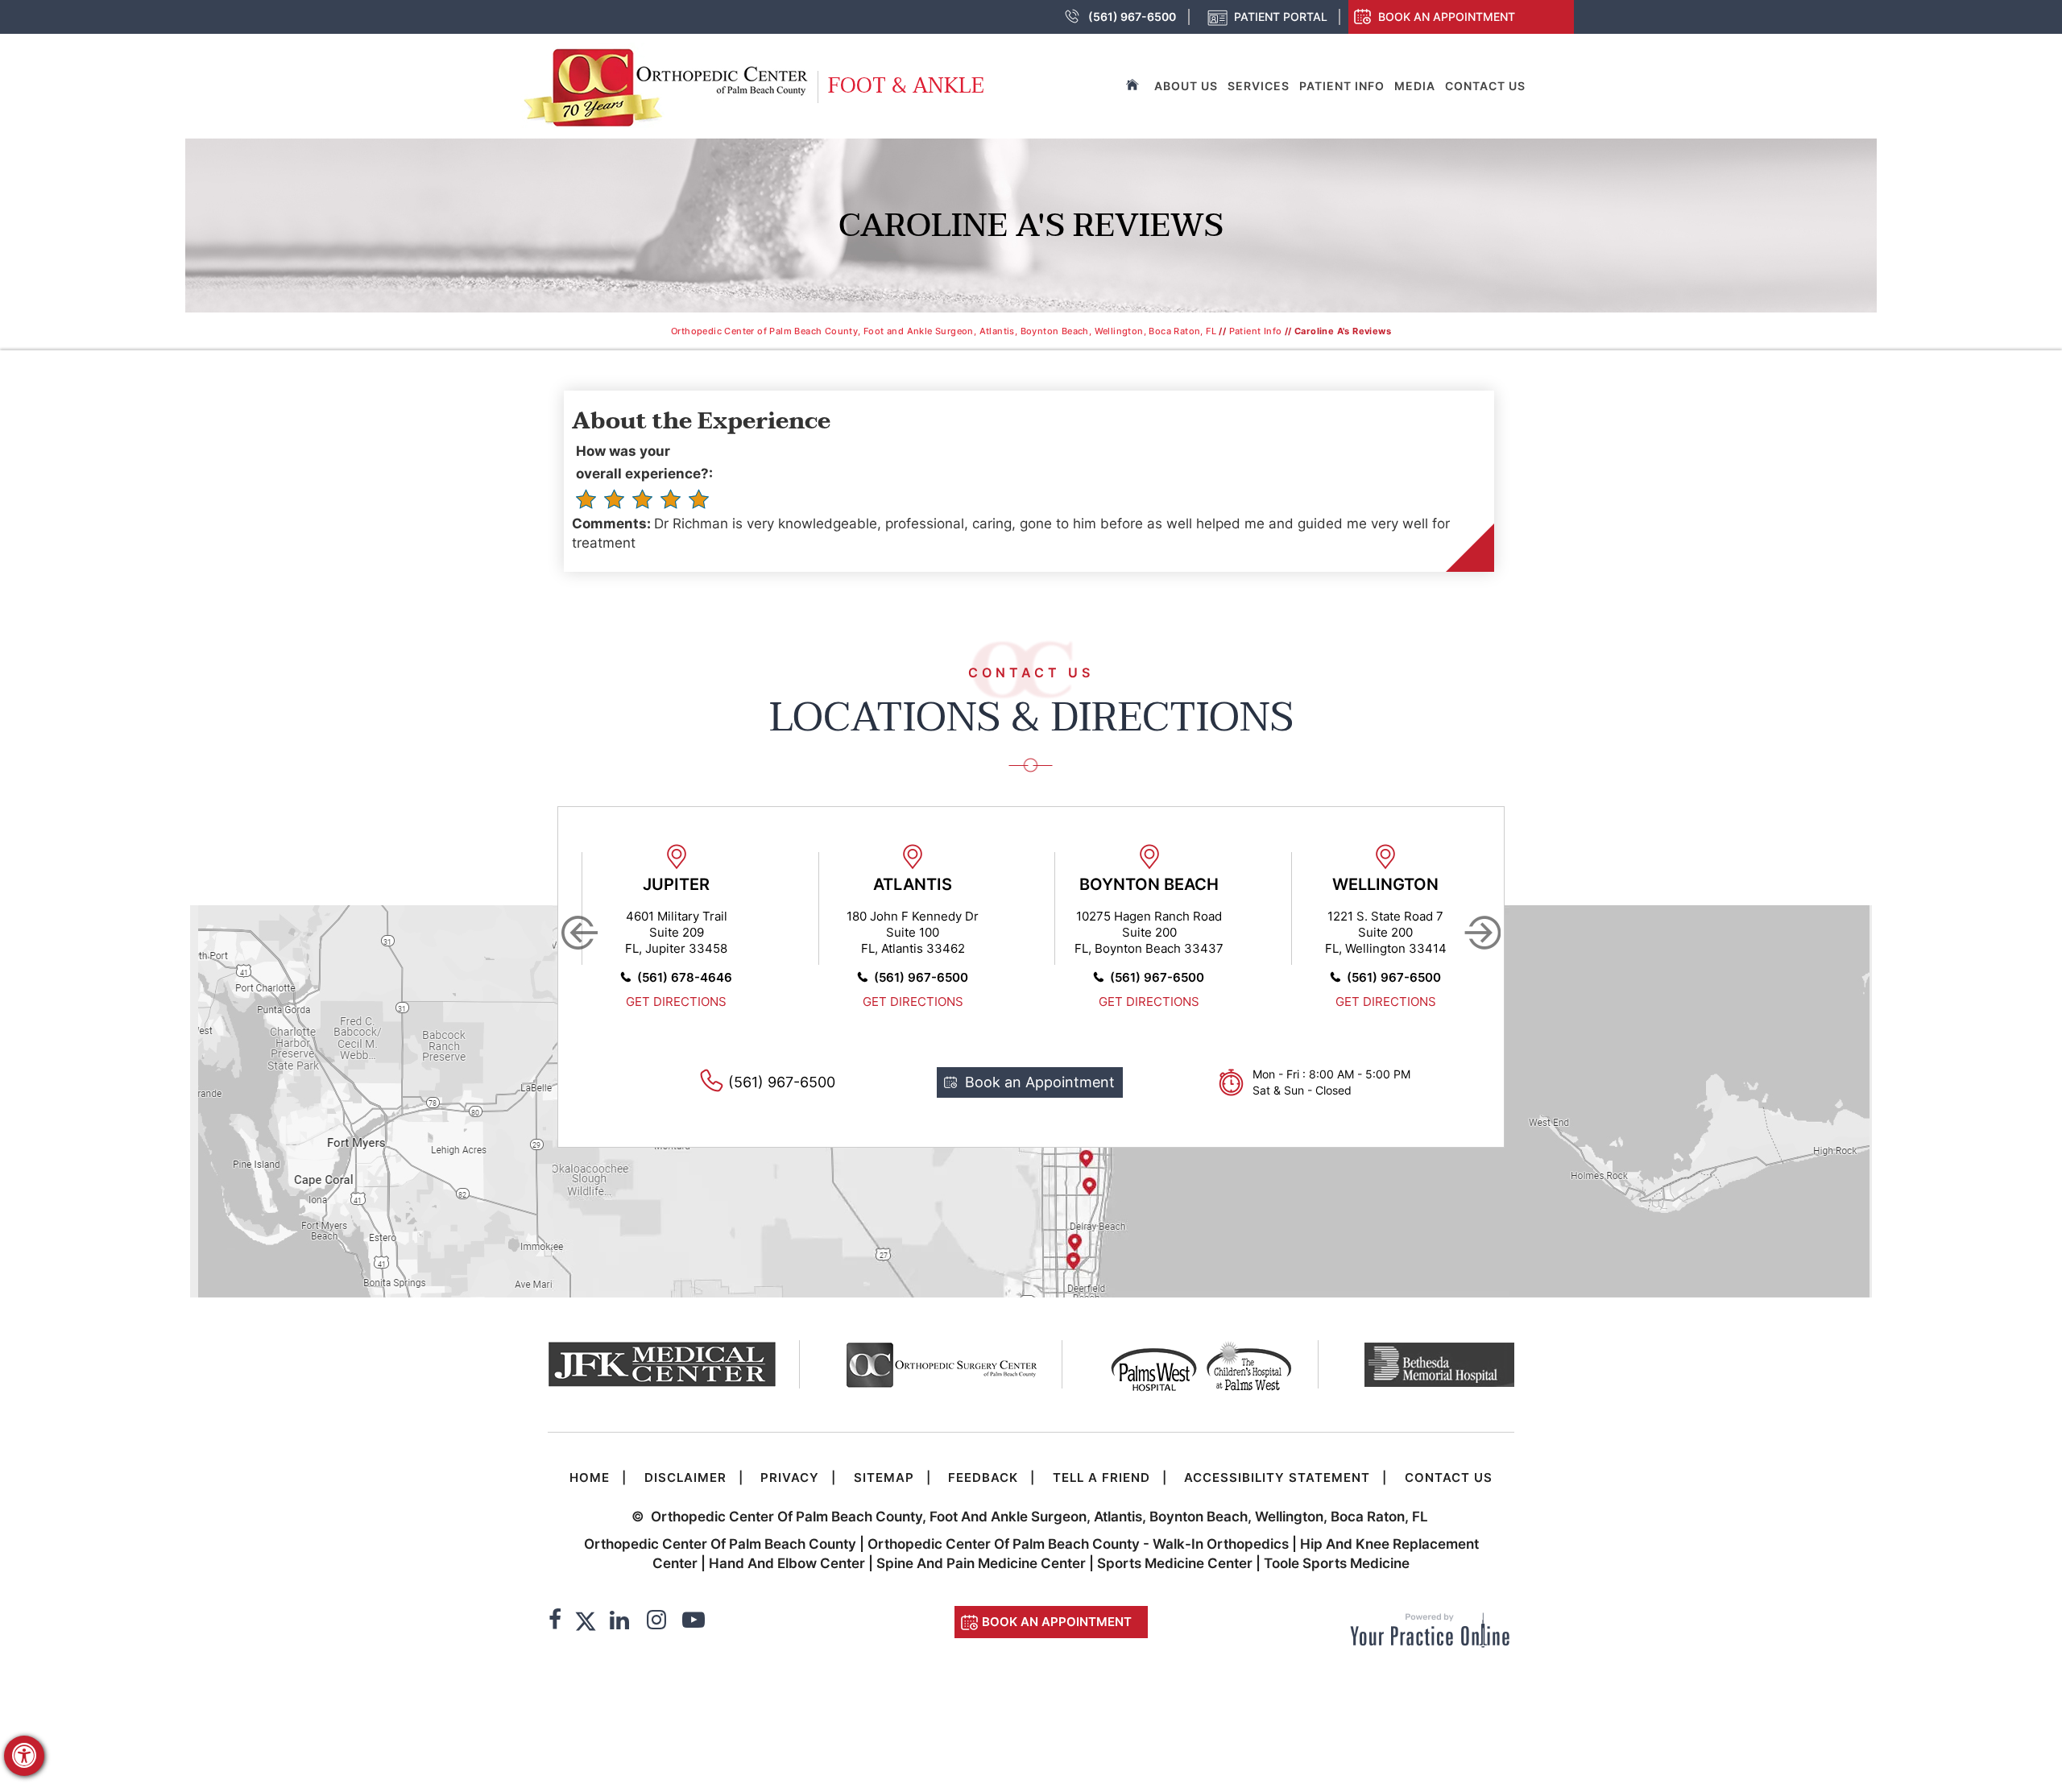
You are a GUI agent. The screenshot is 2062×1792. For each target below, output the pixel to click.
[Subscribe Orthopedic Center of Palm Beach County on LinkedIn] (619, 1622)
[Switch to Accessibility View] (24, 1756)
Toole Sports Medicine (1337, 1563)
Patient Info (1342, 86)
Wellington (1385, 884)
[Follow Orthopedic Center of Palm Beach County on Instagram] (656, 1622)
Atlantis (913, 884)
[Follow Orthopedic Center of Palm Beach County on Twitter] (586, 1622)
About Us (1186, 86)
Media (1415, 86)
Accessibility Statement (1277, 1477)
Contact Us (1485, 86)
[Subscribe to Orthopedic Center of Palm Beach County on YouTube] (694, 1622)
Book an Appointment (1447, 17)
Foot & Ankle (906, 86)
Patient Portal (1281, 17)
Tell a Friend (1101, 1477)
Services (1259, 86)
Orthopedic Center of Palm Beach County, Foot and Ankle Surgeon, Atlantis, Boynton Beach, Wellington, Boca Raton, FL (944, 331)
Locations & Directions (1031, 718)
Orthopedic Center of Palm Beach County (720, 1544)
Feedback (983, 1477)
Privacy (790, 1477)
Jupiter (676, 884)
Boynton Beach (1149, 884)
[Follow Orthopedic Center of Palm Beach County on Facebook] (555, 1622)
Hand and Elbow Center (787, 1563)
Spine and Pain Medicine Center (981, 1563)
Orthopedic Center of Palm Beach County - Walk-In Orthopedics (1080, 1544)
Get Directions (676, 1002)
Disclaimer (685, 1477)
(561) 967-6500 (1132, 17)
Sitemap (884, 1477)
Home (590, 1477)
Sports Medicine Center (1175, 1563)
